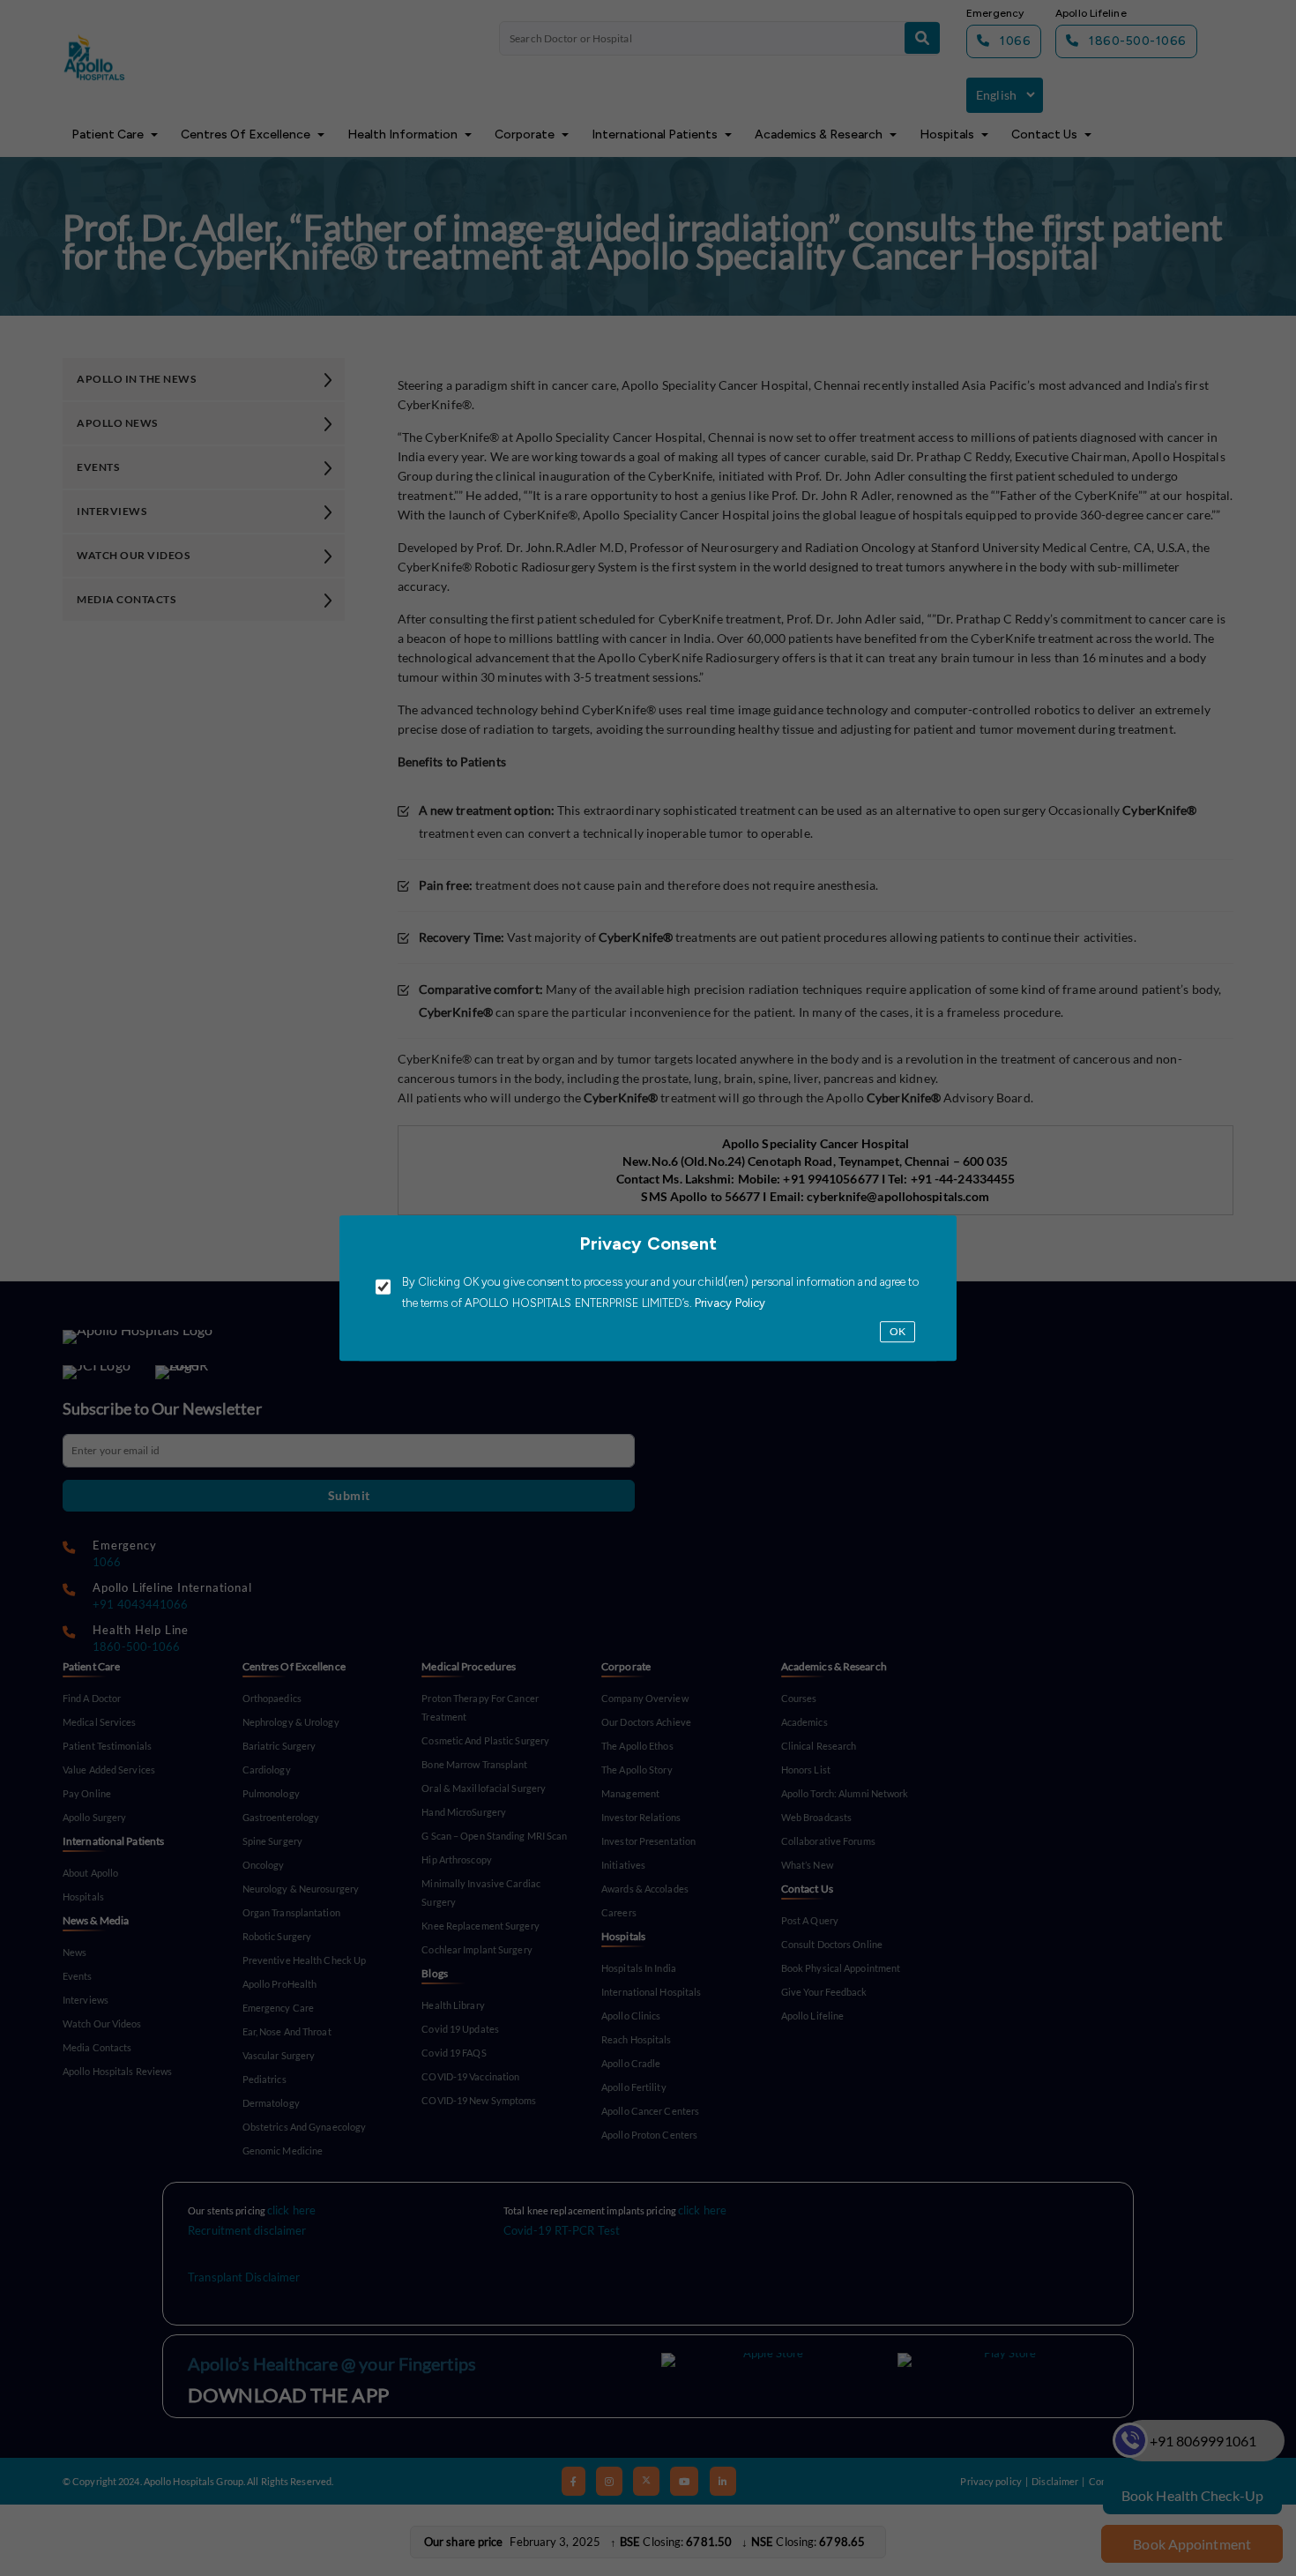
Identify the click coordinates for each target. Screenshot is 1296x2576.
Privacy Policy (729, 1304)
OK (898, 1332)
